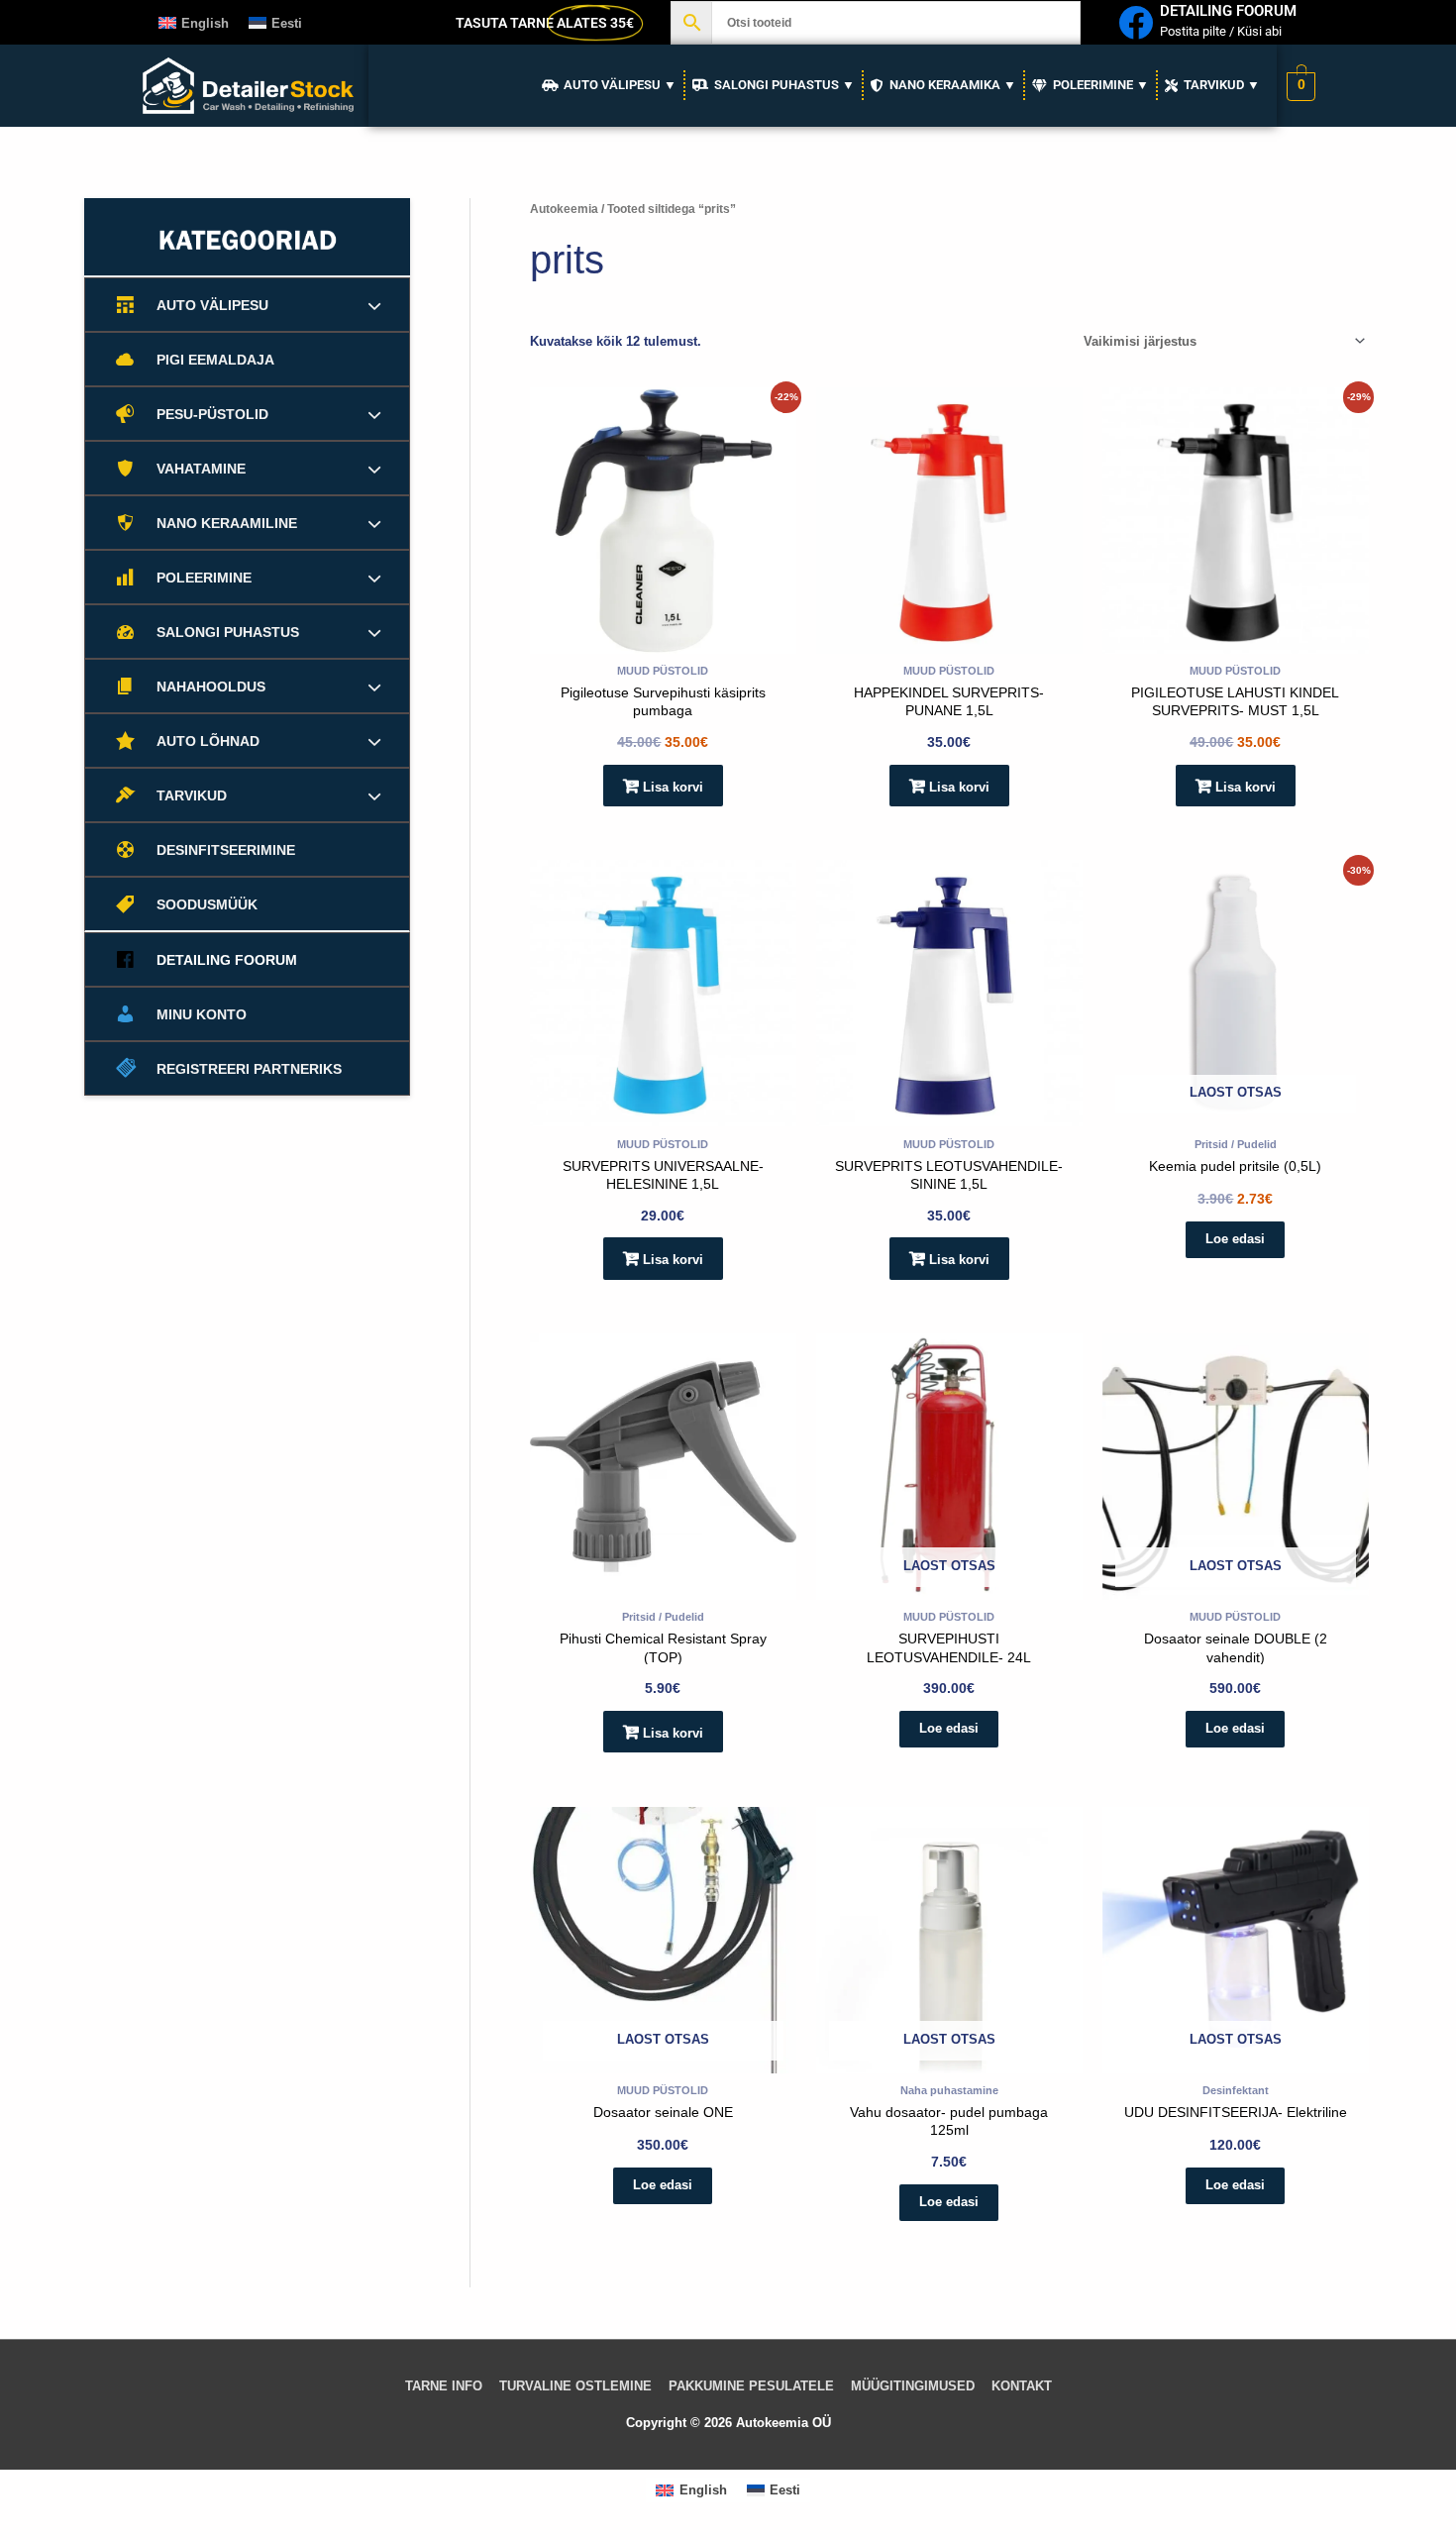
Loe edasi (1235, 1239)
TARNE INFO (444, 2386)
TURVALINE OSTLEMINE (575, 2386)
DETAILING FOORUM (1228, 11)
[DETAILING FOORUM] (1136, 22)
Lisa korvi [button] (673, 787)
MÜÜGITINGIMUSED (913, 2386)
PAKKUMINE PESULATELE (751, 2386)
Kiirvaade (663, 639)
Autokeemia (564, 209)
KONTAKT (1022, 2386)
